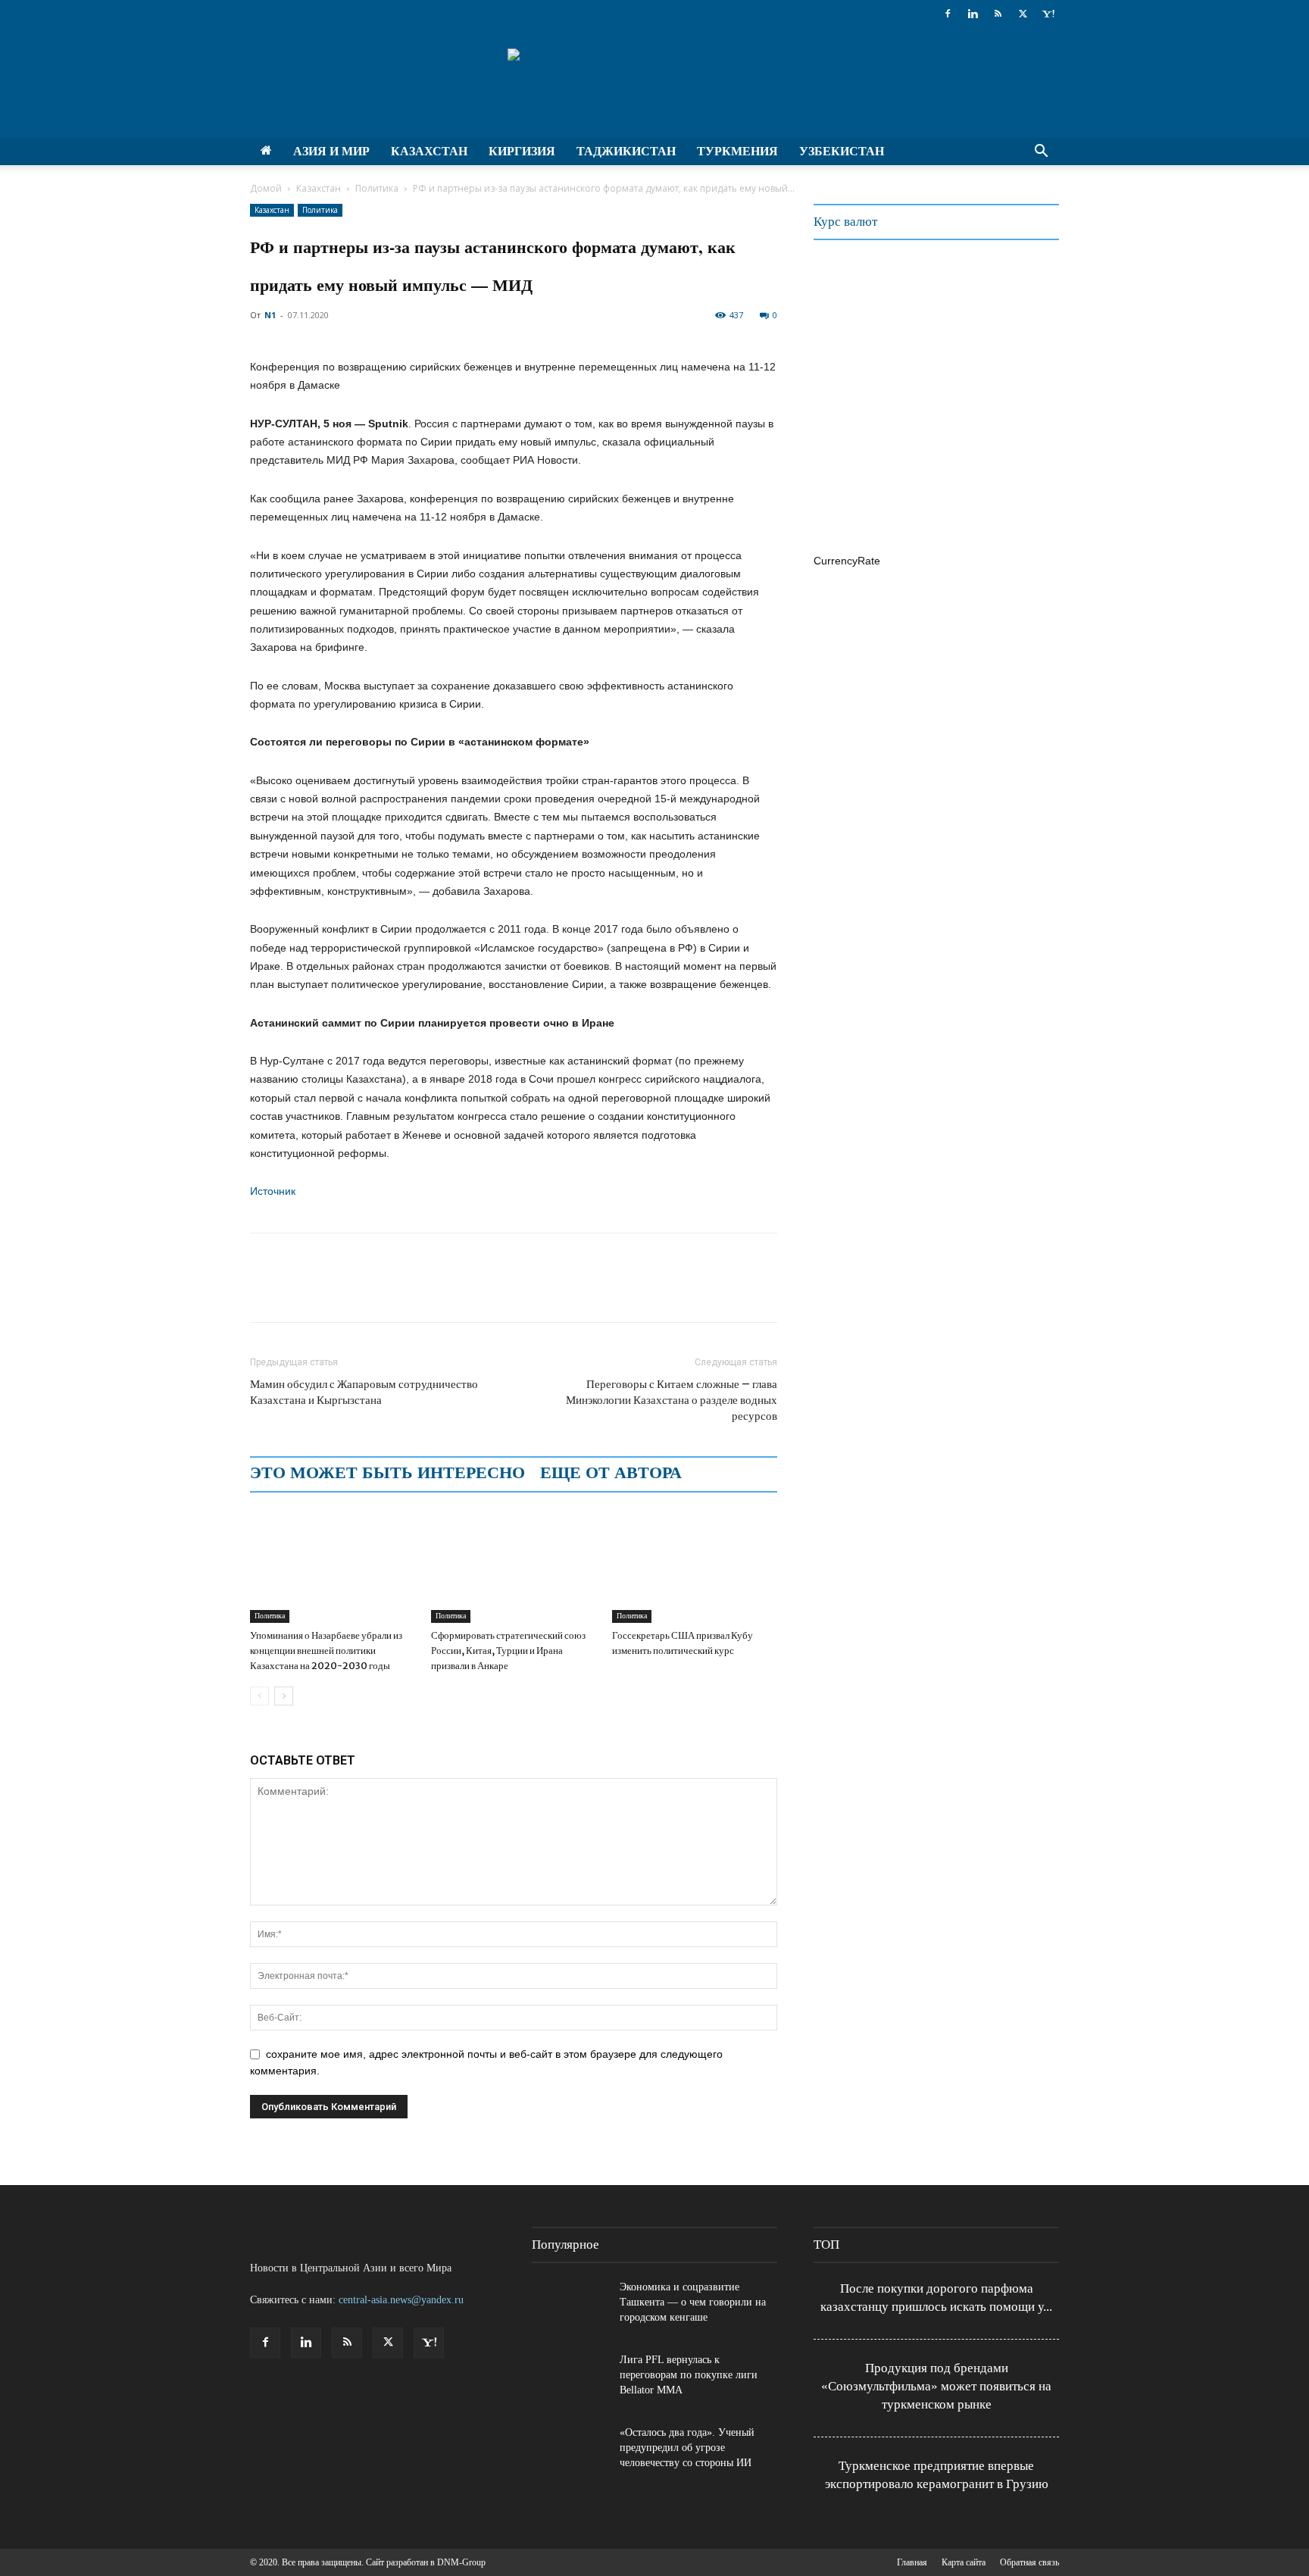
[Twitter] (1023, 14)
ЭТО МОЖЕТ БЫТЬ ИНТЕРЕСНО (387, 1473)
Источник (273, 1191)
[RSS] (998, 14)
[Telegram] (370, 1291)
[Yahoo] (1048, 14)
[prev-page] (259, 1696)
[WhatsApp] (335, 1291)
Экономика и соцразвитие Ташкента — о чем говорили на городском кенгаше (693, 2302)
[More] (440, 1291)
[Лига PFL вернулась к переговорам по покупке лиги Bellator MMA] (570, 2379)
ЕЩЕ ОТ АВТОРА (611, 1473)
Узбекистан (842, 151)
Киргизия (522, 151)
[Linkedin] (973, 14)
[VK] (405, 1291)
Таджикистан (626, 151)
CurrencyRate (847, 561)
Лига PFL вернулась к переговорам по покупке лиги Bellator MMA (689, 2375)
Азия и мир (331, 151)
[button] (1041, 153)
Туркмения (737, 151)
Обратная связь (1029, 2562)
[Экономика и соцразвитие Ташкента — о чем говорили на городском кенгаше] (570, 2306)
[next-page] (284, 1696)
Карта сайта (964, 2562)
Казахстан (429, 151)
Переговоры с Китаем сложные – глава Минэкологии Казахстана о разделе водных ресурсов (672, 1400)
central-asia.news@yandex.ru (401, 2300)
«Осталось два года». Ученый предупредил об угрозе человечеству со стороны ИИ (687, 2448)
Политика (377, 188)
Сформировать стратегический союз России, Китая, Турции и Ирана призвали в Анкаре (508, 1651)
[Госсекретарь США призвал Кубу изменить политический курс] (695, 1566)
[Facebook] (948, 14)
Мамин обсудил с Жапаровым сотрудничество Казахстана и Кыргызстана (364, 1392)
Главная (912, 2562)
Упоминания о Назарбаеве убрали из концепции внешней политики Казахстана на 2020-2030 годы (326, 1651)
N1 (270, 315)
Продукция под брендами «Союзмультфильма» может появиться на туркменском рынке (936, 2386)
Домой (266, 188)
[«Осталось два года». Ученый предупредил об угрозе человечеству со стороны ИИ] (570, 2452)
